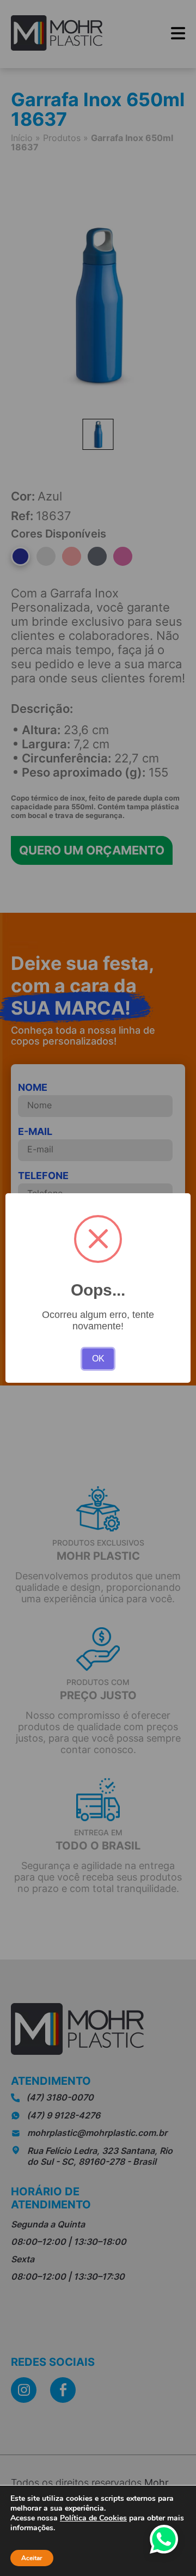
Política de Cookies (93, 2518)
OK (98, 1359)
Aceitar (32, 2558)
